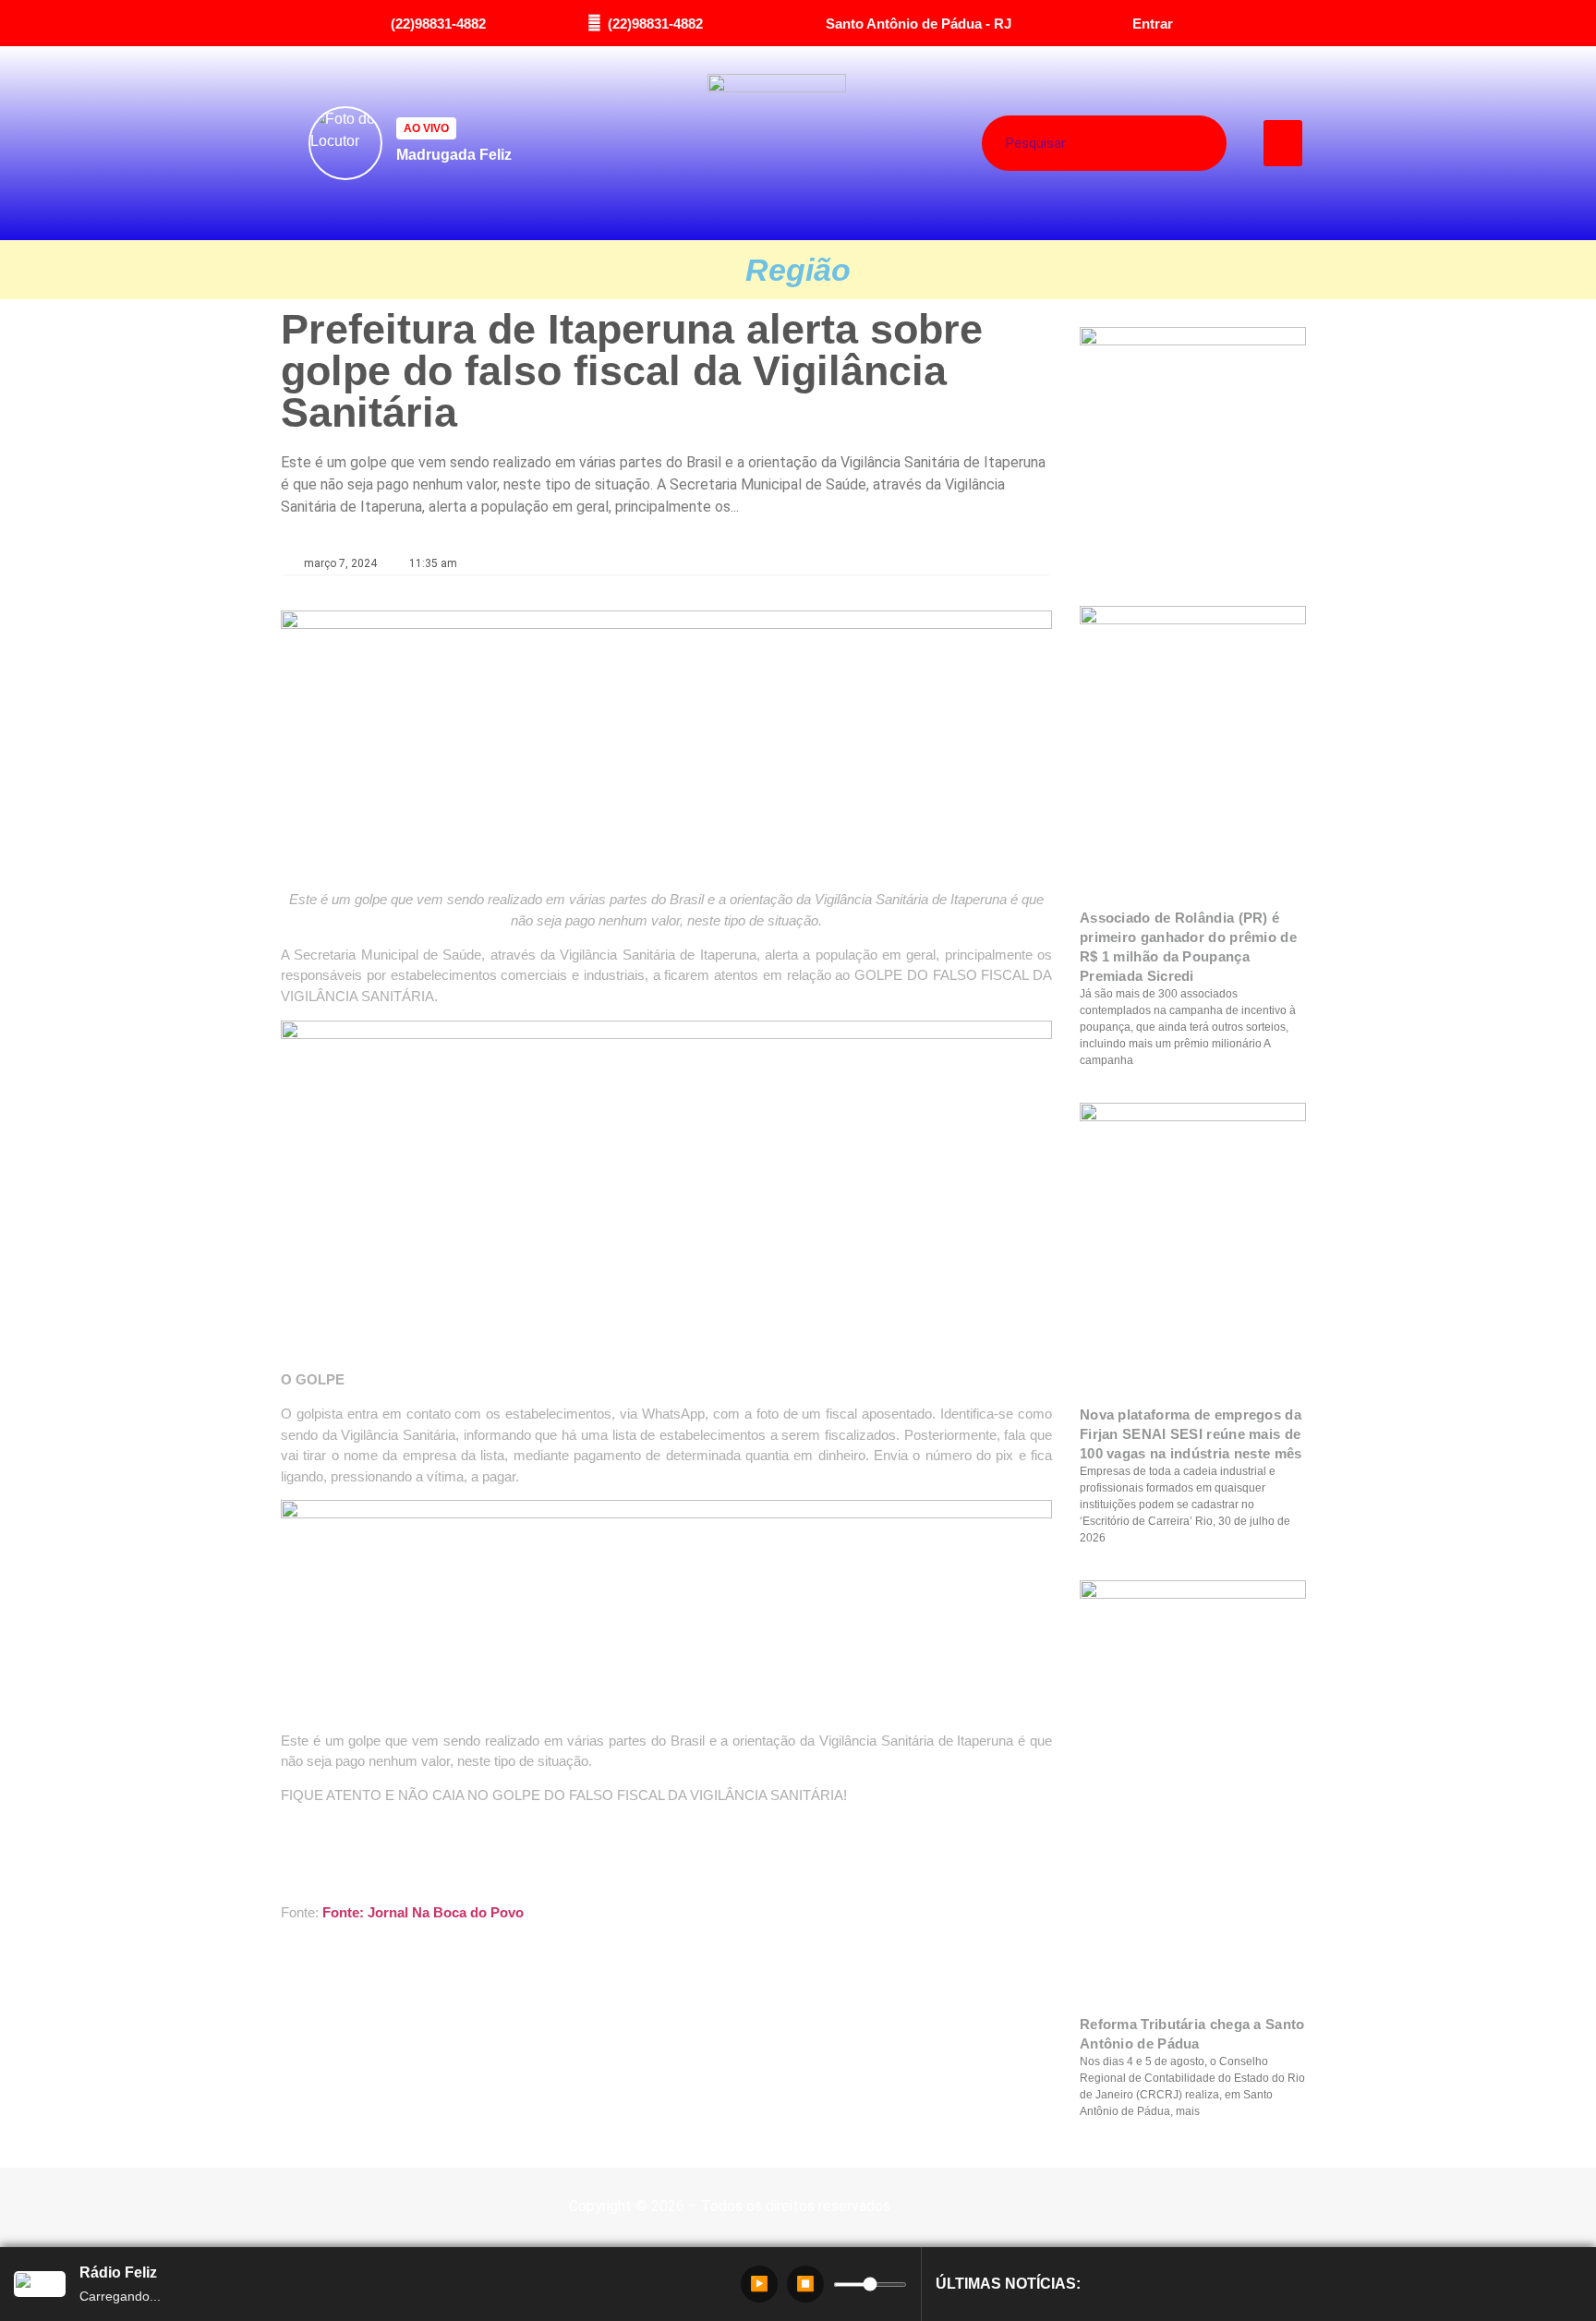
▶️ (759, 2284)
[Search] (1173, 143)
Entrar (1153, 24)
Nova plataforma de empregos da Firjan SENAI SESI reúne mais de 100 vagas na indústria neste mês (1191, 1434)
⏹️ (805, 2284)
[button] (1283, 143)
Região (798, 270)
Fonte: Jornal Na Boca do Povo (423, 1912)
